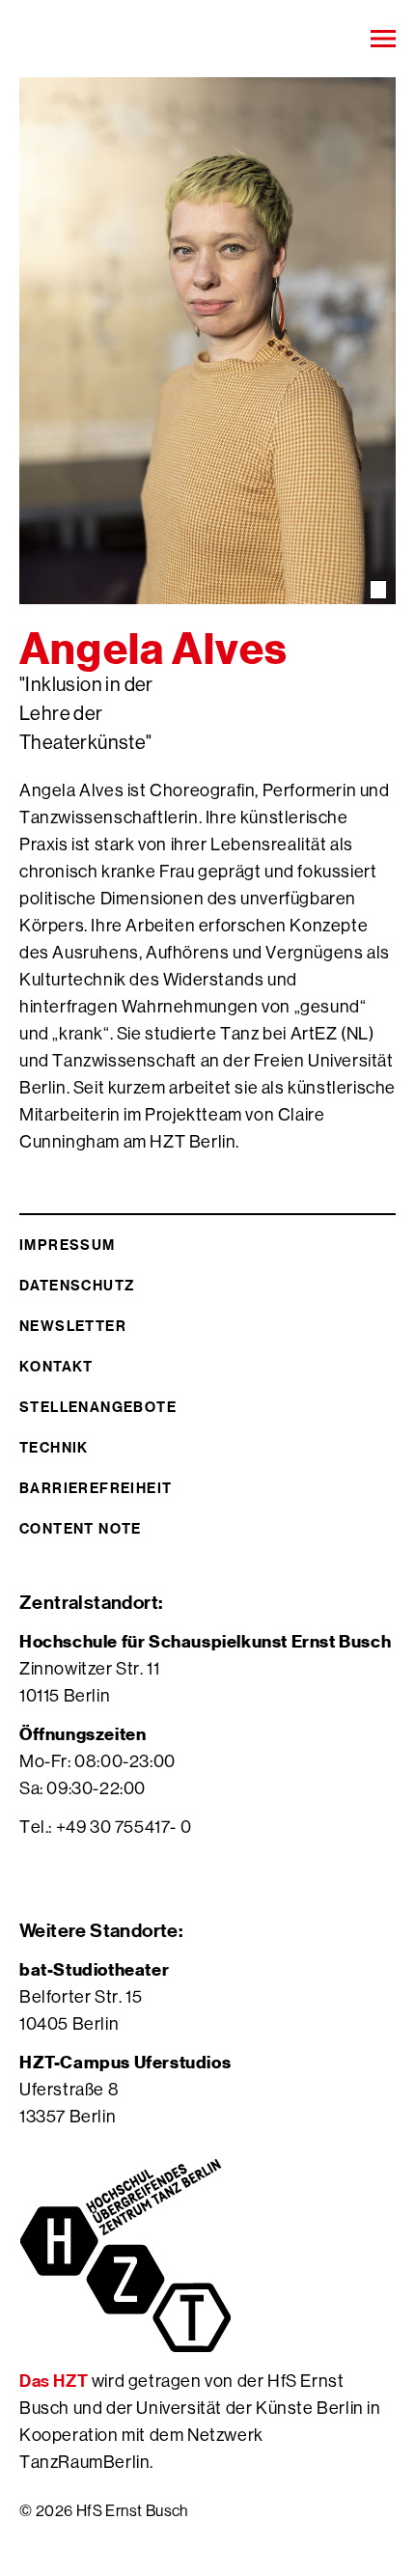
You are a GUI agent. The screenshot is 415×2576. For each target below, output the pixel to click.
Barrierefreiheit (96, 1488)
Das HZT (55, 2381)
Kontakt (56, 1366)
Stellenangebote (98, 1407)
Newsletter (73, 1326)
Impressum (68, 1245)
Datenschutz (77, 1285)
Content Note (81, 1528)
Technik (54, 1447)
